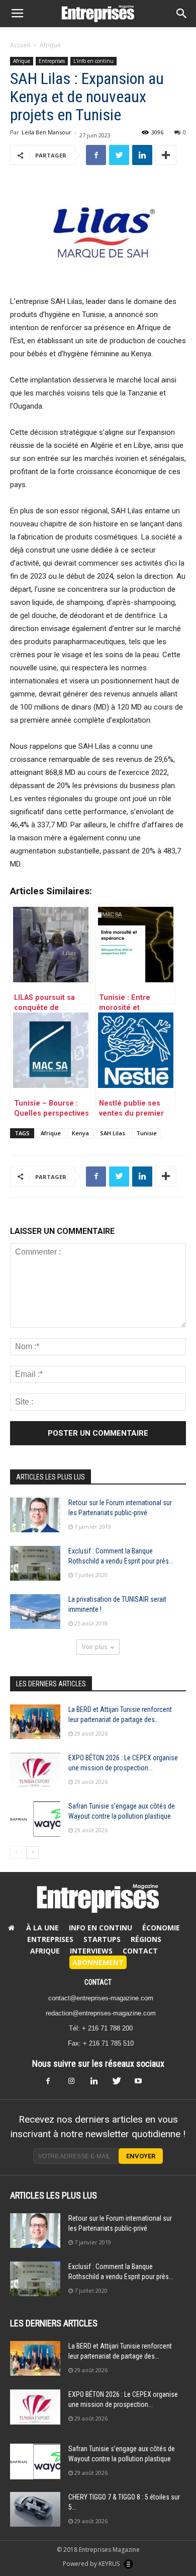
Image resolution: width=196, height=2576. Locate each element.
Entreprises (52, 61)
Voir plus (94, 1647)
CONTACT (98, 1982)
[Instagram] (76, 2084)
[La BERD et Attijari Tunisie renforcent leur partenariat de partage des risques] (35, 1722)
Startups (102, 1939)
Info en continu (101, 1928)
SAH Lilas (113, 1133)
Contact (140, 1951)
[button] (182, 14)
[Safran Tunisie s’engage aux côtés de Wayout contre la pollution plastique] (35, 1819)
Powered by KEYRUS (92, 2564)
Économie (161, 1928)
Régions (146, 1939)
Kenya (80, 1133)
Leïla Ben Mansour (46, 132)
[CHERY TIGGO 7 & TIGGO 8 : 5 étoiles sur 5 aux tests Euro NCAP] (35, 2509)
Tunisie (146, 1133)
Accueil (20, 45)
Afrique (50, 45)
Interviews (91, 1951)
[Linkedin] (98, 2084)
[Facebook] (54, 2084)
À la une (42, 1928)
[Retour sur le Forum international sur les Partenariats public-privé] (35, 1515)
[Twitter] (120, 2084)
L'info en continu (93, 61)
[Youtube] (142, 2084)
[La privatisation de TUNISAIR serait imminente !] (35, 1612)
